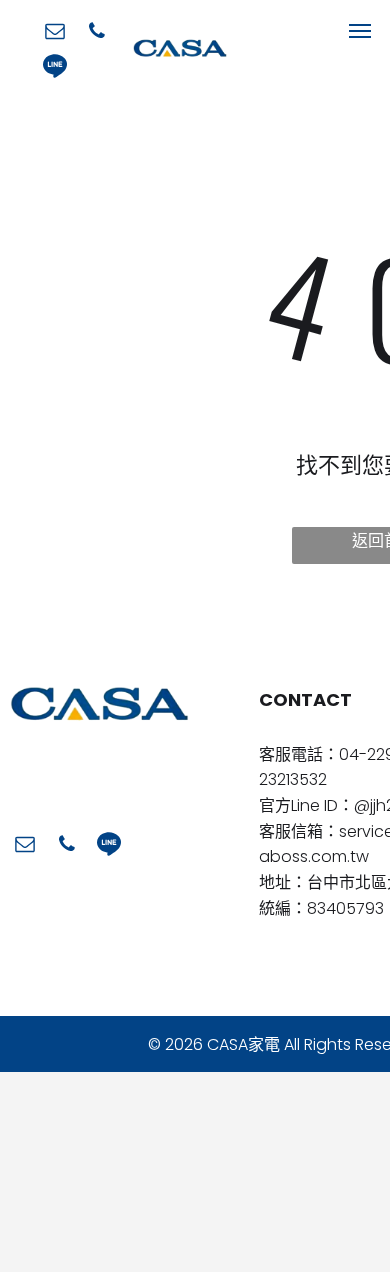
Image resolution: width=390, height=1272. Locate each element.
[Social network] (55, 68)
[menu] (360, 31)
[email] (55, 33)
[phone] (97, 33)
